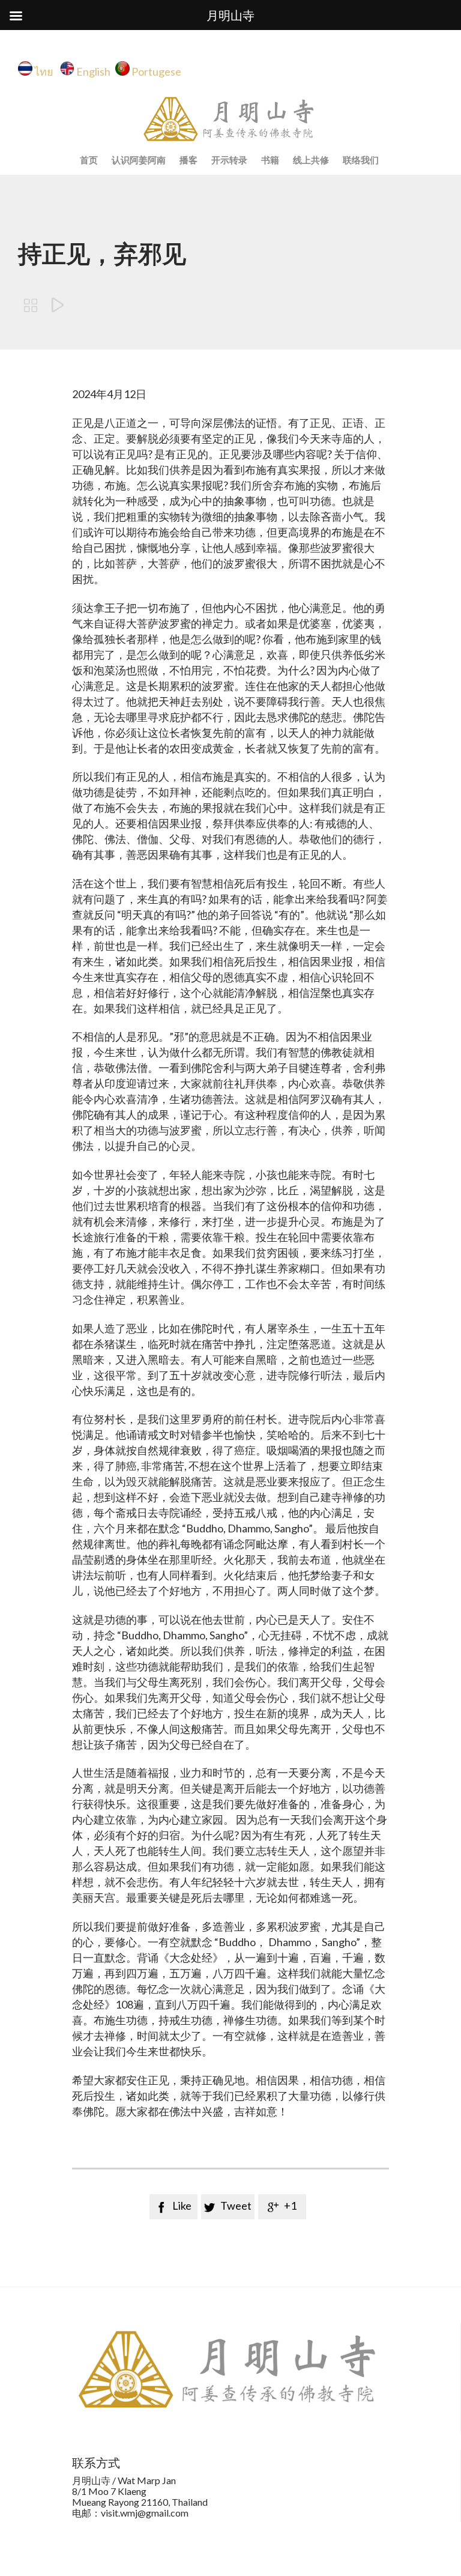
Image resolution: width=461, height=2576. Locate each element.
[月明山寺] (230, 119)
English (93, 71)
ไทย (47, 71)
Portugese (156, 71)
